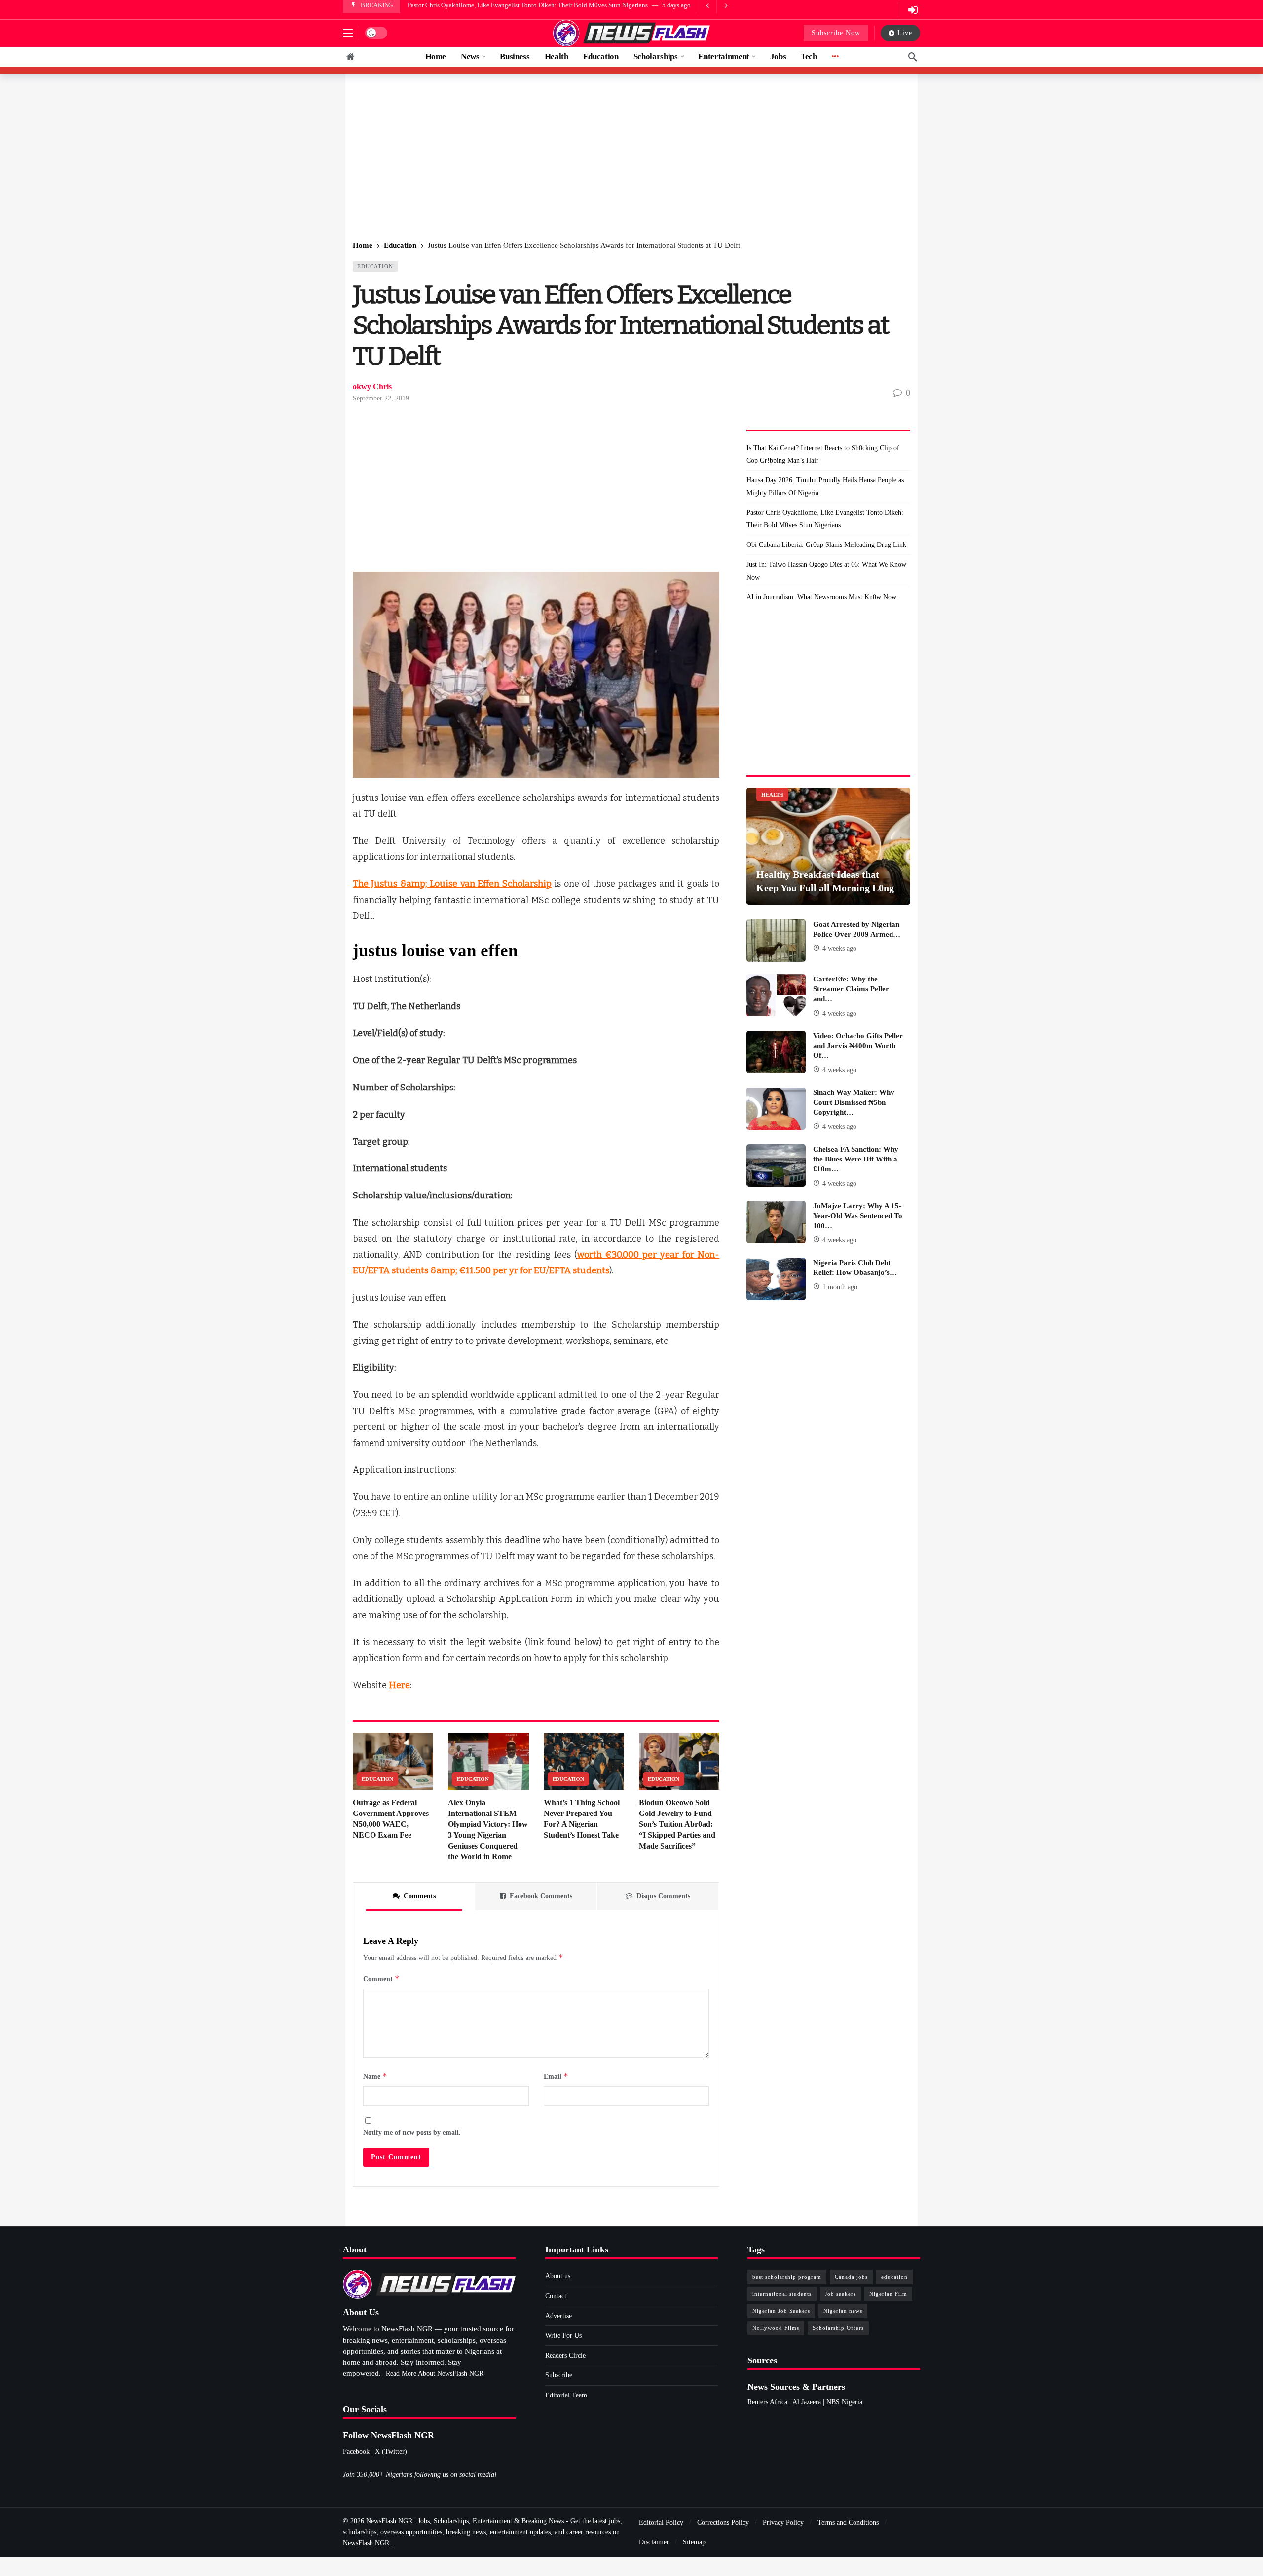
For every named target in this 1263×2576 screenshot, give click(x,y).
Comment (381, 1978)
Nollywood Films (776, 2328)
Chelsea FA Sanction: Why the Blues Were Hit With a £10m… (856, 1159)
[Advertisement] (631, 158)
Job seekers (840, 2294)
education (894, 2277)
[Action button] (350, 57)
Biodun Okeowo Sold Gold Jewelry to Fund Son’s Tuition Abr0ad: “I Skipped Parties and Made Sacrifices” (677, 1824)
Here (399, 1685)
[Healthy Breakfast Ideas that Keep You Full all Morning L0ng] (828, 846)
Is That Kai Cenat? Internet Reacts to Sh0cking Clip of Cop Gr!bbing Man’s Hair (823, 454)
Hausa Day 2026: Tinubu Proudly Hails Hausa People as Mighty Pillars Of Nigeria (825, 486)
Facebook (356, 2451)
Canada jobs (851, 2277)
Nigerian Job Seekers (781, 2311)
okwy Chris (372, 386)
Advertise (558, 2316)
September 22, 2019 (381, 398)
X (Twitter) (391, 2451)
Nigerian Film (888, 2294)
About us (558, 2276)
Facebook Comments (541, 1896)
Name (375, 2076)
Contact (556, 2296)
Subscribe (559, 2375)
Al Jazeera (807, 2402)
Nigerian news (843, 2311)
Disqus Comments (663, 1896)
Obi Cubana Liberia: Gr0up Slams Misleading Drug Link (483, 5)
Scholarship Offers (838, 2328)
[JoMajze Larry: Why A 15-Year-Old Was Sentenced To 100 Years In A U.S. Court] (776, 1222)
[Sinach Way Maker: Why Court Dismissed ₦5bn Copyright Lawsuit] (776, 1109)
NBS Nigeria (844, 2402)
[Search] (913, 57)
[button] (348, 33)
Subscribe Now (836, 33)
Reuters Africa (767, 2402)
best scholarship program (787, 2277)
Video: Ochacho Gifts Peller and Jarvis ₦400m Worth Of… (858, 1046)
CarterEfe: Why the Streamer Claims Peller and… (851, 989)
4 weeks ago (839, 949)
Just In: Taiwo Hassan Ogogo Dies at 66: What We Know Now (826, 571)
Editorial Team (566, 2395)
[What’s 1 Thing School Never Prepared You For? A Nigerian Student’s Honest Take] (584, 1761)
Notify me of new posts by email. (412, 2132)
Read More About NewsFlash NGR (435, 2374)
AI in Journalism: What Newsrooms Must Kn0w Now (821, 597)
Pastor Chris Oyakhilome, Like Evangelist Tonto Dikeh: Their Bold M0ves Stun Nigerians (825, 519)
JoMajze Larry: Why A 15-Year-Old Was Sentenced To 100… (858, 1216)
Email (556, 2076)
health (772, 795)
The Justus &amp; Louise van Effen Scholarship (452, 884)
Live (905, 33)
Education (375, 266)
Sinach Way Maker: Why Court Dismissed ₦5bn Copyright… (854, 1102)
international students (782, 2294)
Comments (420, 1896)
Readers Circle (565, 2355)
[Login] (913, 10)
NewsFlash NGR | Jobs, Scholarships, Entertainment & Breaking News (465, 2521)
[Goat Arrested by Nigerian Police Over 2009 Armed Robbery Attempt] (776, 941)
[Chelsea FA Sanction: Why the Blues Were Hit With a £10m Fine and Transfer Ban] (776, 1165)
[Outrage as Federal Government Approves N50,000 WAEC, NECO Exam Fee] (393, 1761)
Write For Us (563, 2336)
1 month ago (840, 1287)
